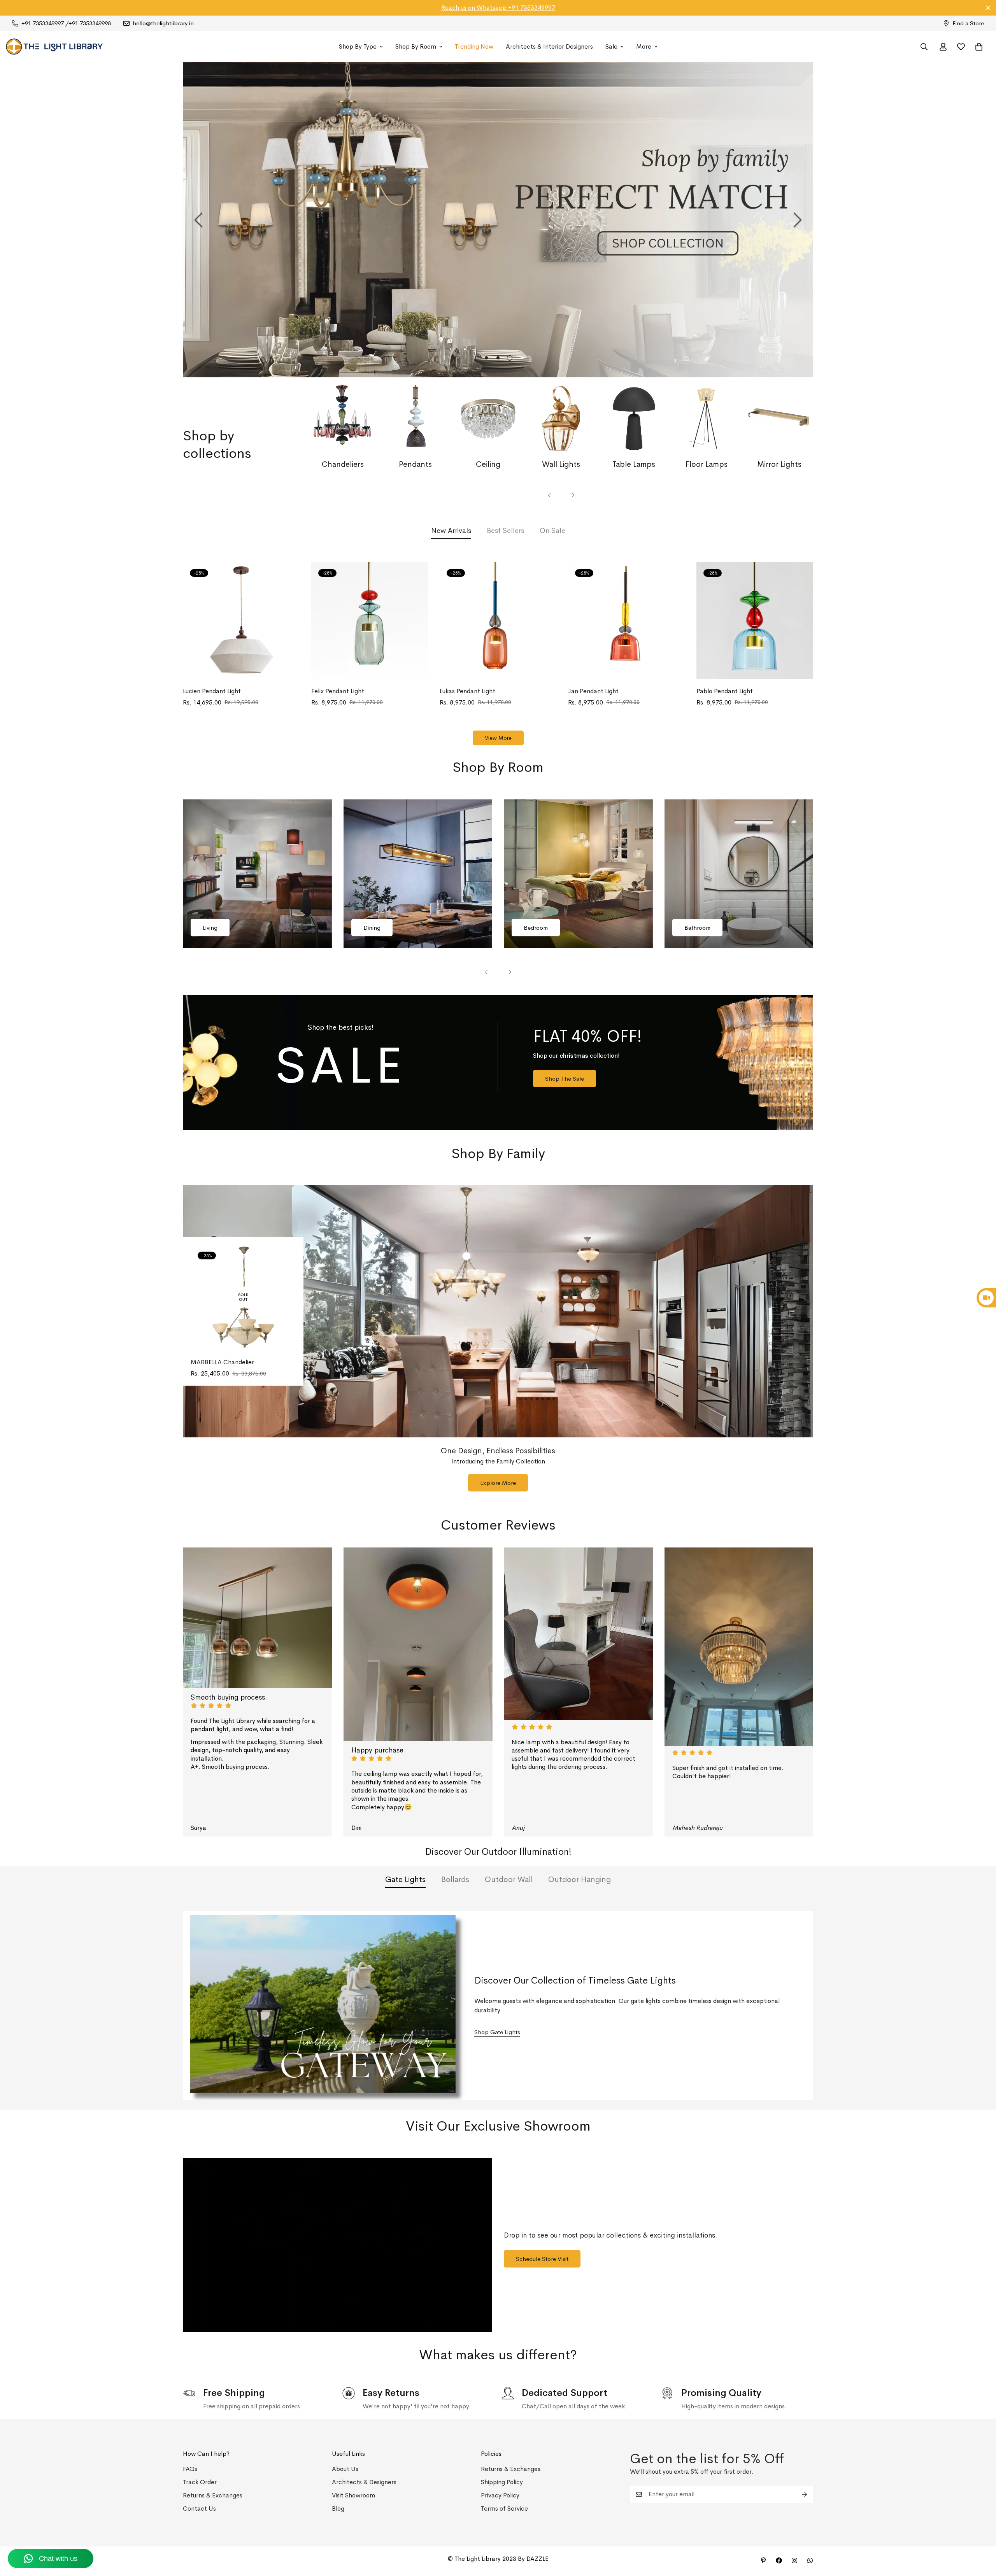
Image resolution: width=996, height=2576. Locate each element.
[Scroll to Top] (981, 2534)
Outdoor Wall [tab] (509, 1879)
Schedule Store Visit (542, 2259)
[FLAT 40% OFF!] (498, 1063)
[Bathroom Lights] (739, 874)
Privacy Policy (500, 2495)
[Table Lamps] (634, 419)
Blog (338, 2509)
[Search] (924, 47)
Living (210, 928)
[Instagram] (794, 2560)
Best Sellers (505, 531)
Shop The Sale (565, 1079)
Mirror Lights (779, 464)
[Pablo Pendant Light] (755, 620)
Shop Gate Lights (497, 2032)
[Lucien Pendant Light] (241, 620)
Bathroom (697, 928)
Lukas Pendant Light (467, 691)
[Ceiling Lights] (488, 419)
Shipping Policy (502, 2482)
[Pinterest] (763, 2560)
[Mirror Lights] (779, 419)
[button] (979, 47)
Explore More (498, 1483)
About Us (345, 2469)
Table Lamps (634, 464)
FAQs (190, 2469)
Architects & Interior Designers (549, 46)
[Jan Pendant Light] (626, 620)
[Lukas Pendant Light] (498, 620)
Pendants (415, 464)
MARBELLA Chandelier (222, 1362)
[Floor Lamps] (707, 419)
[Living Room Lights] (257, 874)
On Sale (552, 531)
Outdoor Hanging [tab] (580, 1879)
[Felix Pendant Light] (370, 620)
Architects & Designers (364, 2482)
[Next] (798, 220)
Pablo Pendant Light (725, 691)
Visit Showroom (353, 2495)
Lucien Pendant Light (212, 691)
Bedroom (536, 928)
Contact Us (199, 2509)
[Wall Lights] (561, 419)
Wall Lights (561, 464)
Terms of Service (504, 2509)
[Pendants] (415, 419)
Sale (611, 46)
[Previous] (198, 220)
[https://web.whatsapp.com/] (810, 2560)
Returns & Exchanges (213, 2495)
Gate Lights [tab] (405, 1879)
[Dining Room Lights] (418, 874)
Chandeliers (343, 464)
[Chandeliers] (343, 419)
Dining (372, 928)
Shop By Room (416, 46)
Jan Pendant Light (593, 691)
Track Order (200, 2482)
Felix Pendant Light (338, 691)
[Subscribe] (805, 2494)
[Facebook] (779, 2560)
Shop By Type (358, 46)
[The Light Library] (54, 47)
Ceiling (488, 464)
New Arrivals (451, 531)
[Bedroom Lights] (578, 874)
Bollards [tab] (455, 1879)
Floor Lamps (707, 464)
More (644, 46)
